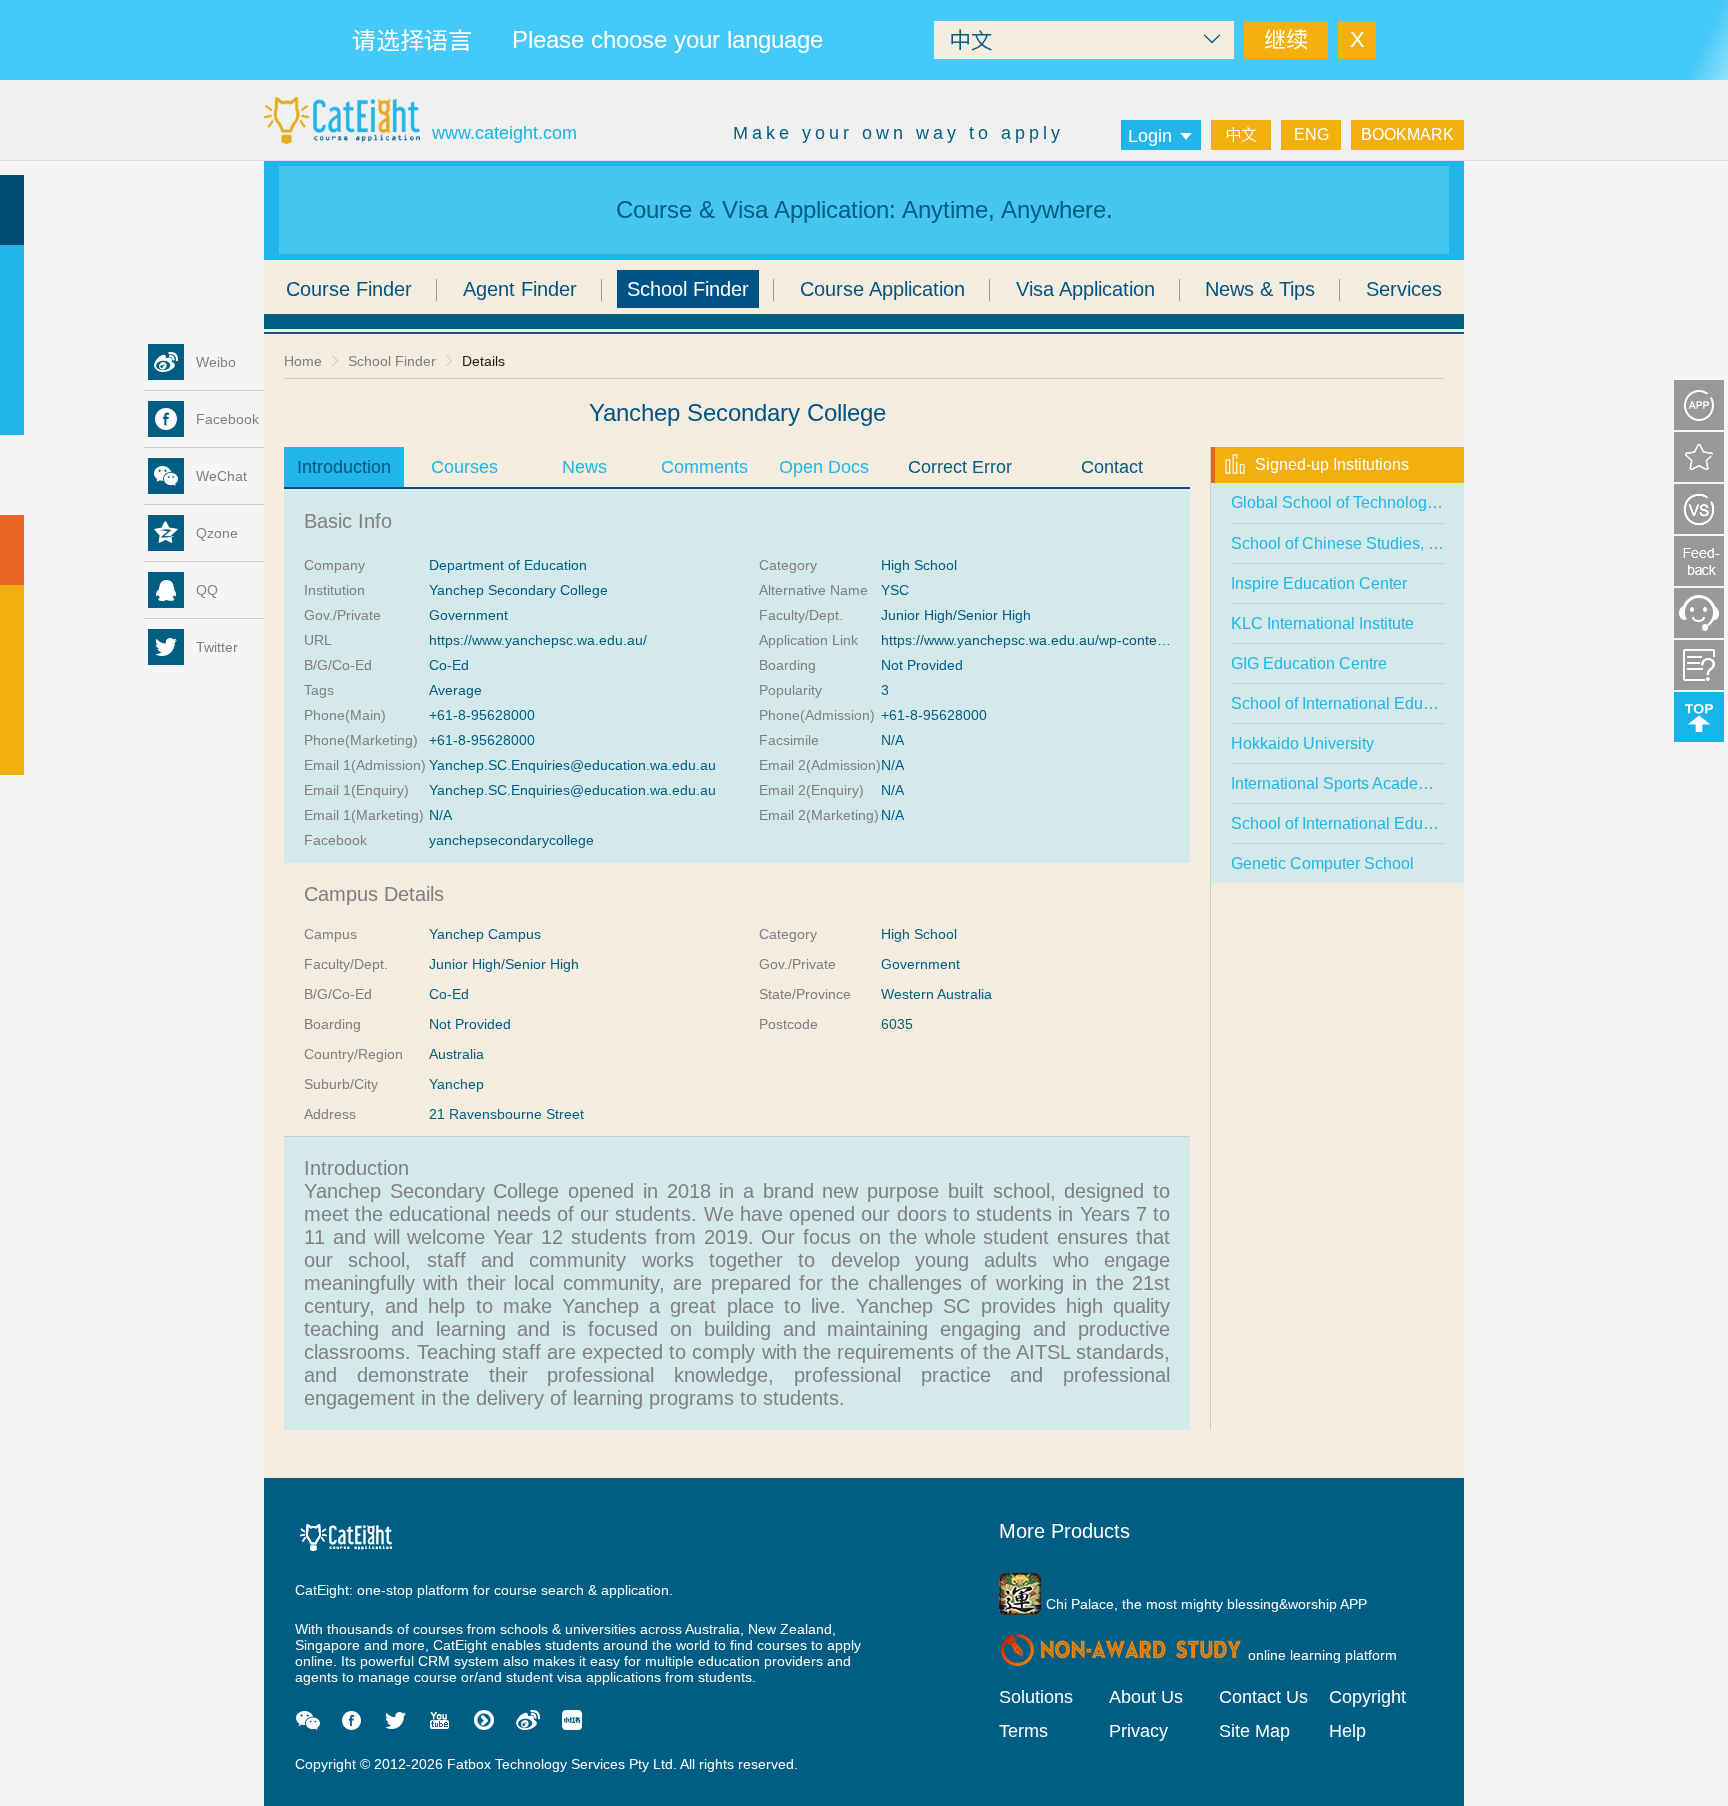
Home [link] (303, 361)
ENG (1311, 134)
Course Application (882, 289)
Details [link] (483, 361)
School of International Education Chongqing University (1427, 703)
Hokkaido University (1302, 743)
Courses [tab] (464, 467)
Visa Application (1085, 289)
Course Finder (349, 289)
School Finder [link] (392, 361)
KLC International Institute (1322, 623)
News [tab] (584, 467)
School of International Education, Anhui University (1410, 823)
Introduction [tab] (344, 467)
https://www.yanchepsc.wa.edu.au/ (538, 640)
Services (1404, 289)
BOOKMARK (1407, 134)
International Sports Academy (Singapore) (1379, 783)
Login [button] (1150, 136)
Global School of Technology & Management (1389, 502)
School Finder (688, 289)
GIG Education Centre (1309, 663)
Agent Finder (520, 289)
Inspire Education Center (1319, 583)
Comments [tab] (704, 467)
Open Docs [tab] (824, 467)
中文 (1241, 134)
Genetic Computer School (1322, 863)
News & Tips (1260, 289)
